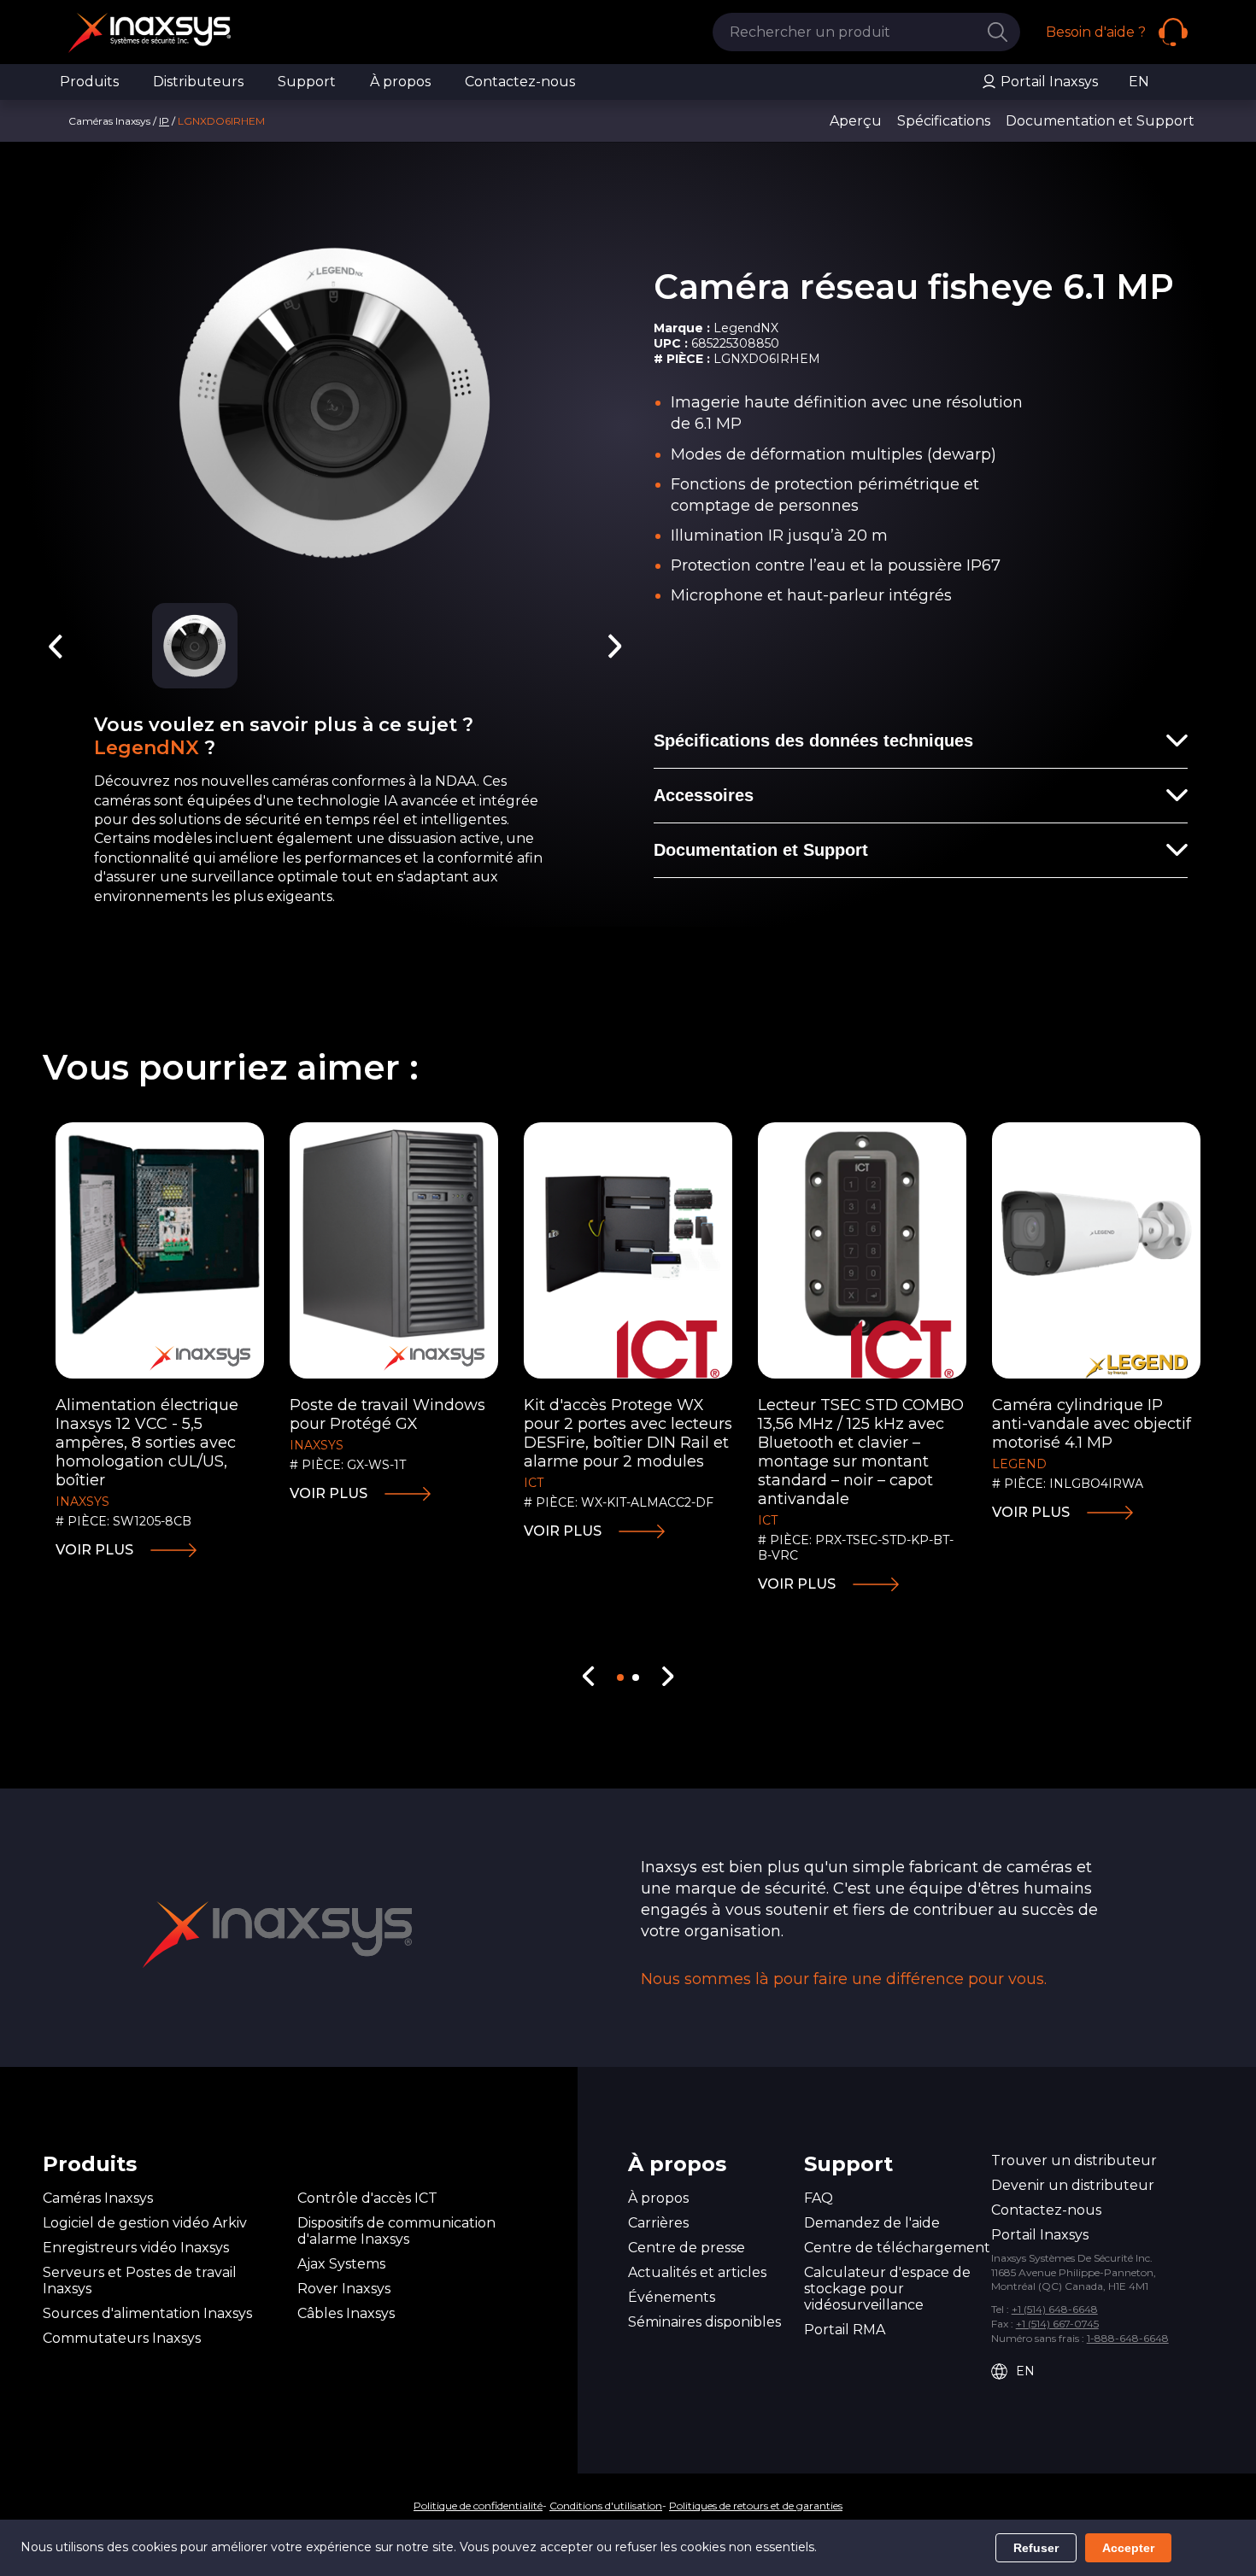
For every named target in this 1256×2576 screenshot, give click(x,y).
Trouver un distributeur (1074, 2160)
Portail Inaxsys (1048, 82)
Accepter (1128, 2548)
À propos (400, 82)
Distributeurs (198, 82)
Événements (672, 2297)
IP (164, 121)
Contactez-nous (520, 82)
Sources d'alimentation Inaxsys (147, 2313)
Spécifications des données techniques (813, 741)
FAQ (819, 2198)
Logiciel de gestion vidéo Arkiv (145, 2223)
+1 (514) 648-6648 (1055, 2309)
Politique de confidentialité (478, 2506)
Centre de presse (687, 2248)
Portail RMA (845, 2330)
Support (307, 82)
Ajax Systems (341, 2264)
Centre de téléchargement (897, 2248)
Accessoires (704, 795)
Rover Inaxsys (344, 2289)
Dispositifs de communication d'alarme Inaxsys (396, 2231)
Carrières (658, 2223)
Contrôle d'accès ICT (367, 2198)
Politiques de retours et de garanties (756, 2506)
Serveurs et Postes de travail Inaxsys (140, 2280)
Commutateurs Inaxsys (122, 2338)
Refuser (1036, 2548)
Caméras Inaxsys (98, 2198)
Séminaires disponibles (704, 2322)
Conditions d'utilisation (606, 2506)
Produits (89, 82)
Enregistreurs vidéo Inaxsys (136, 2248)
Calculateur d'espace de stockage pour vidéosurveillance (887, 2289)
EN (1139, 82)
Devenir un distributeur (1073, 2185)
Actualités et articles (697, 2272)
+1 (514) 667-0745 (1057, 2324)
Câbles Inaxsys (346, 2313)
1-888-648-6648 (1128, 2338)
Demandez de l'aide (872, 2223)
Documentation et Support (761, 850)
